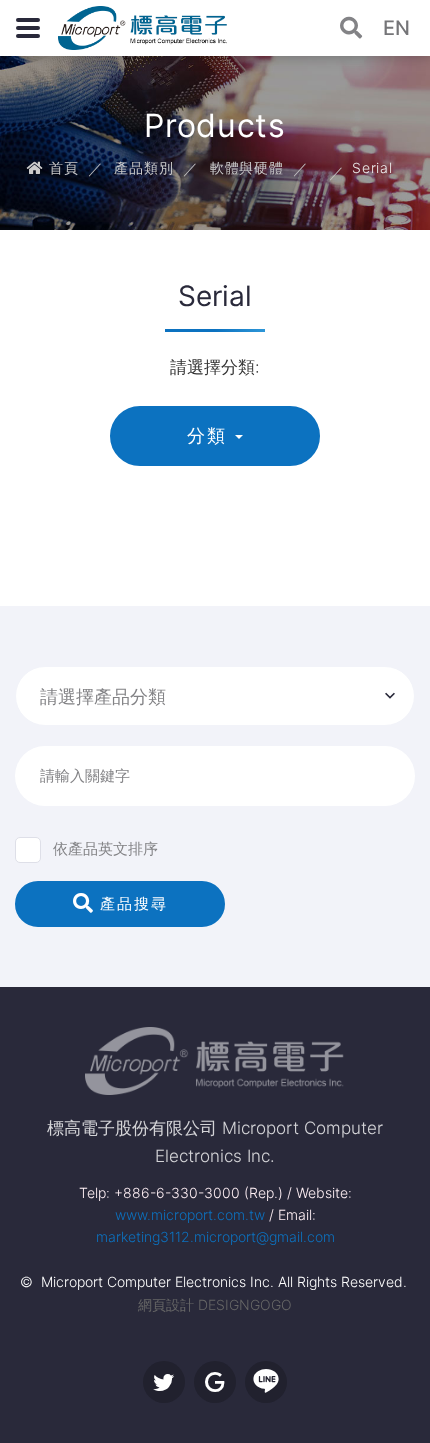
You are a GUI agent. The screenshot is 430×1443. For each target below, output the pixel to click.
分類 (207, 435)
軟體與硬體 (247, 167)
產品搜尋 (130, 903)
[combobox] (215, 696)
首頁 (61, 167)
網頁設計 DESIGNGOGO (215, 1304)
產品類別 (143, 167)
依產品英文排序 (105, 848)
